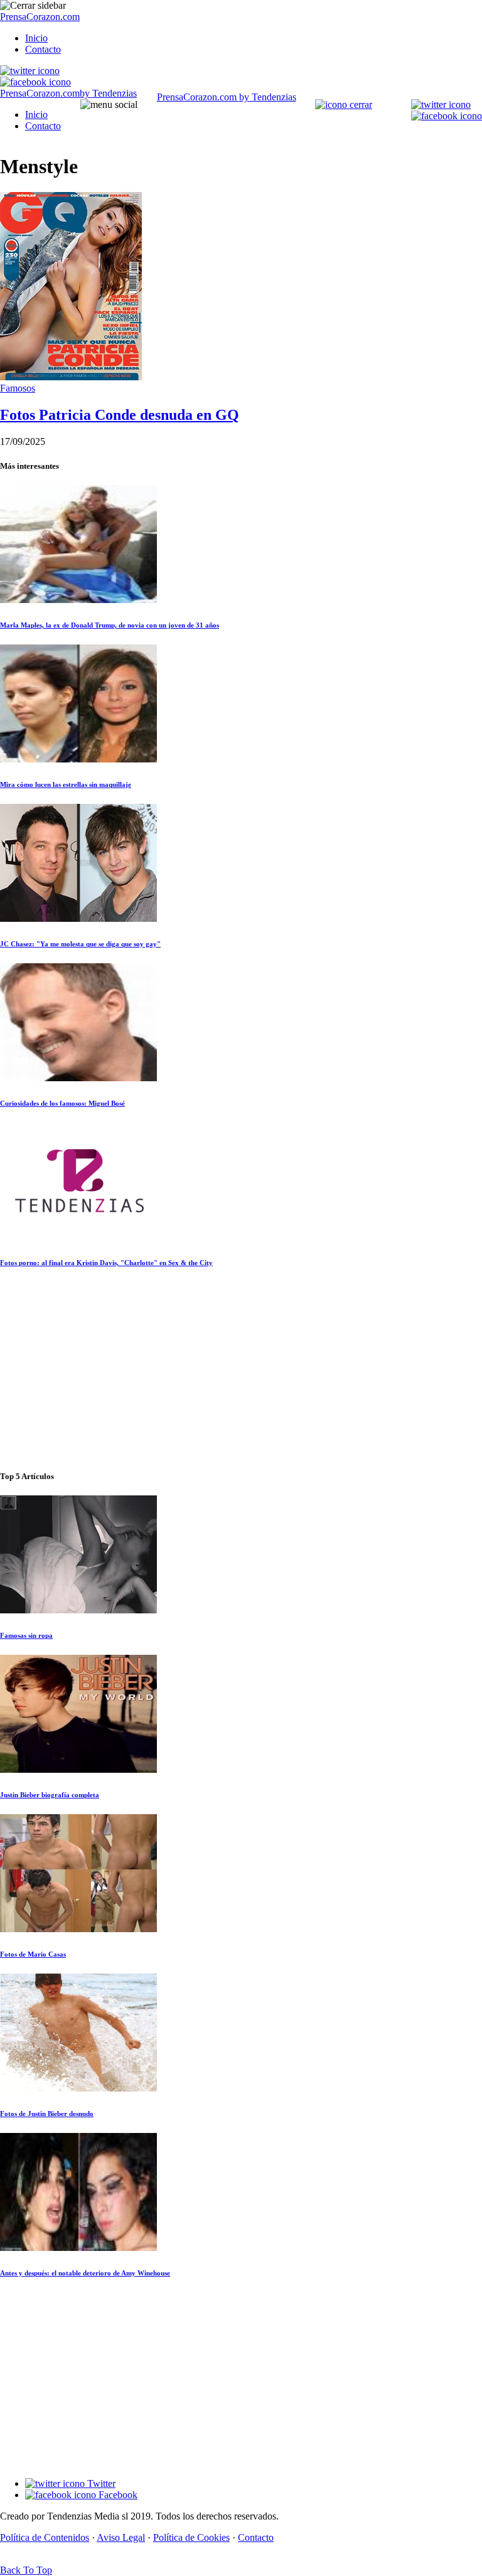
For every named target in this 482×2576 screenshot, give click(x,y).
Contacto (43, 49)
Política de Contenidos (45, 2537)
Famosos (18, 388)
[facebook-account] (35, 82)
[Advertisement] (241, 1370)
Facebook (117, 2495)
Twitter (100, 2483)
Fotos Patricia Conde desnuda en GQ (120, 415)
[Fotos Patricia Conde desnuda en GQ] (71, 377)
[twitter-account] (30, 71)
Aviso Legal (121, 2537)
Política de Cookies (191, 2537)
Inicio (36, 38)
